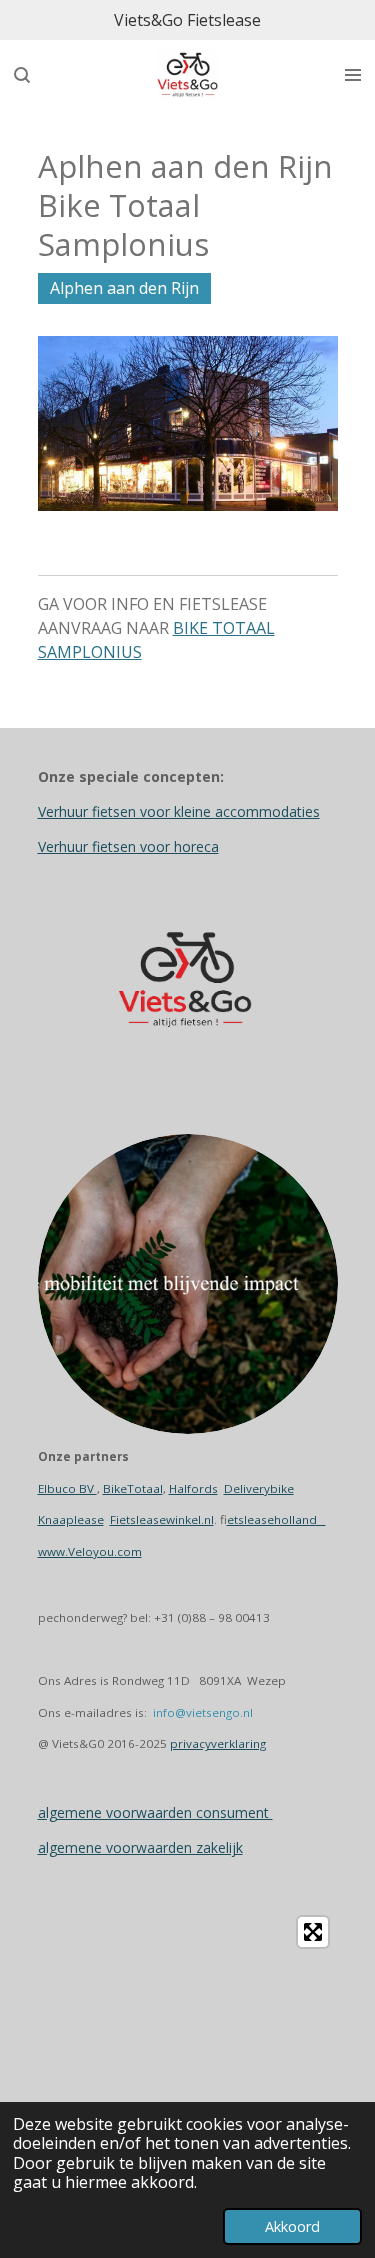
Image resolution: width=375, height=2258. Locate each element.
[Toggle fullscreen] (313, 1932)
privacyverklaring (218, 1743)
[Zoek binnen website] (22, 75)
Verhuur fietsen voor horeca (128, 846)
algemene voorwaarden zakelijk (140, 1847)
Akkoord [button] (292, 2226)
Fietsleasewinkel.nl (162, 1519)
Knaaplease (71, 1519)
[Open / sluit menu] (353, 75)
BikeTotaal (133, 1488)
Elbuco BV (67, 1488)
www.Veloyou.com (90, 1551)
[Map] (188, 2057)
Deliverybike (259, 1488)
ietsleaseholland (276, 1519)
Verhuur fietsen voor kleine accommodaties (179, 811)
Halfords (193, 1488)
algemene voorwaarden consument (155, 1812)
